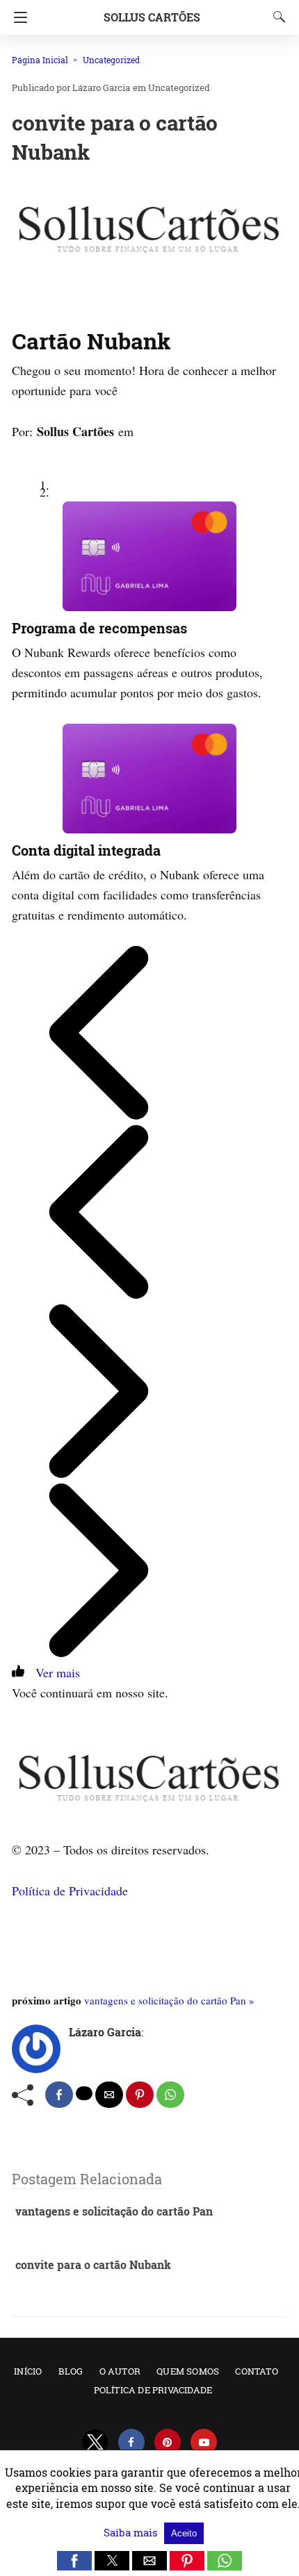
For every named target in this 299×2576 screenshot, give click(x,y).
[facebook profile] (131, 2442)
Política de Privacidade (70, 1891)
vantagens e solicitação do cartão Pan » (169, 2000)
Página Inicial (40, 60)
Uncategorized (111, 60)
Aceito (184, 2533)
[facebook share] (59, 2095)
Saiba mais (132, 2532)
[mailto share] (109, 2095)
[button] (74, 2561)
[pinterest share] (140, 2095)
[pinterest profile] (168, 2442)
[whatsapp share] (170, 2095)
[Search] (276, 17)
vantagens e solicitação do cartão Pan (114, 2211)
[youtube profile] (204, 2442)
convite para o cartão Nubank (93, 2265)
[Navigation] (17, 17)
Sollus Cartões (152, 17)
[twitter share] (84, 2093)
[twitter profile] (95, 2442)
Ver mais (54, 1672)
